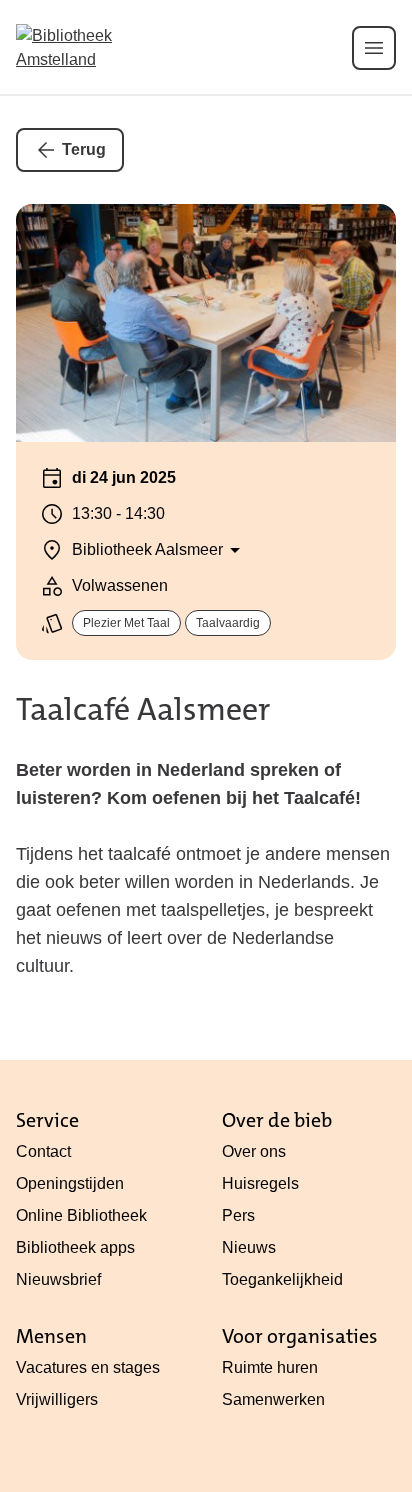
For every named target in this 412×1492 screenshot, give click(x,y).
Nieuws (249, 1247)
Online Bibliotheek (81, 1215)
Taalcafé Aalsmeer (143, 709)
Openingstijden (70, 1183)
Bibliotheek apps (75, 1247)
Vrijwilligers (57, 1399)
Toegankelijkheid (282, 1279)
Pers (238, 1215)
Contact (43, 1151)
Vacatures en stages (88, 1367)
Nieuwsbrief (58, 1279)
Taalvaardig (228, 623)
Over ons (254, 1151)
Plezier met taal (126, 623)
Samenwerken (273, 1399)
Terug (84, 149)
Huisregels (260, 1183)
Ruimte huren (270, 1367)
